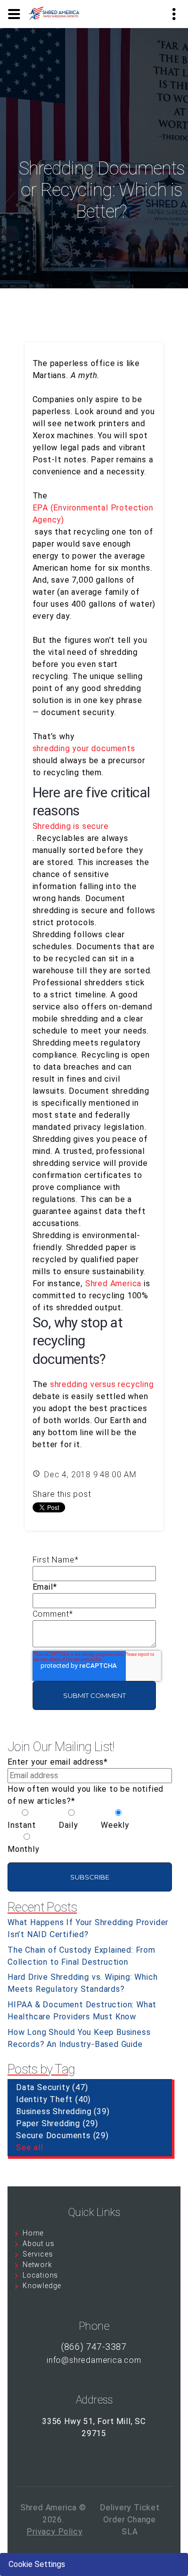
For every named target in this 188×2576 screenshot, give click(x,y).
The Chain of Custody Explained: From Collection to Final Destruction (81, 1956)
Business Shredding (63, 2111)
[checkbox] (90, 1831)
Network (37, 2265)
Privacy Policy (54, 2532)
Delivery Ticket (130, 2508)
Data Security (52, 2087)
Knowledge (42, 2286)
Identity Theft (53, 2099)
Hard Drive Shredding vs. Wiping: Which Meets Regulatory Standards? (82, 1983)
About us (38, 2244)
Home (33, 2233)
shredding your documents (84, 748)
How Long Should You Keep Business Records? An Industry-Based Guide (79, 2038)
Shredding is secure (71, 826)
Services (38, 2254)
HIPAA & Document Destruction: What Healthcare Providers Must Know (82, 2011)
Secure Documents (62, 2135)
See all (30, 2148)
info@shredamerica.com (94, 2360)
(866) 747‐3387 (94, 2347)
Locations (40, 2275)
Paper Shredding (57, 2123)
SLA (130, 2532)
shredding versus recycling (102, 1384)
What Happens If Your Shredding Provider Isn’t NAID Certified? (88, 1928)
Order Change (130, 2520)
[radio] (25, 1819)
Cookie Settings (37, 2564)
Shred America (113, 1283)
